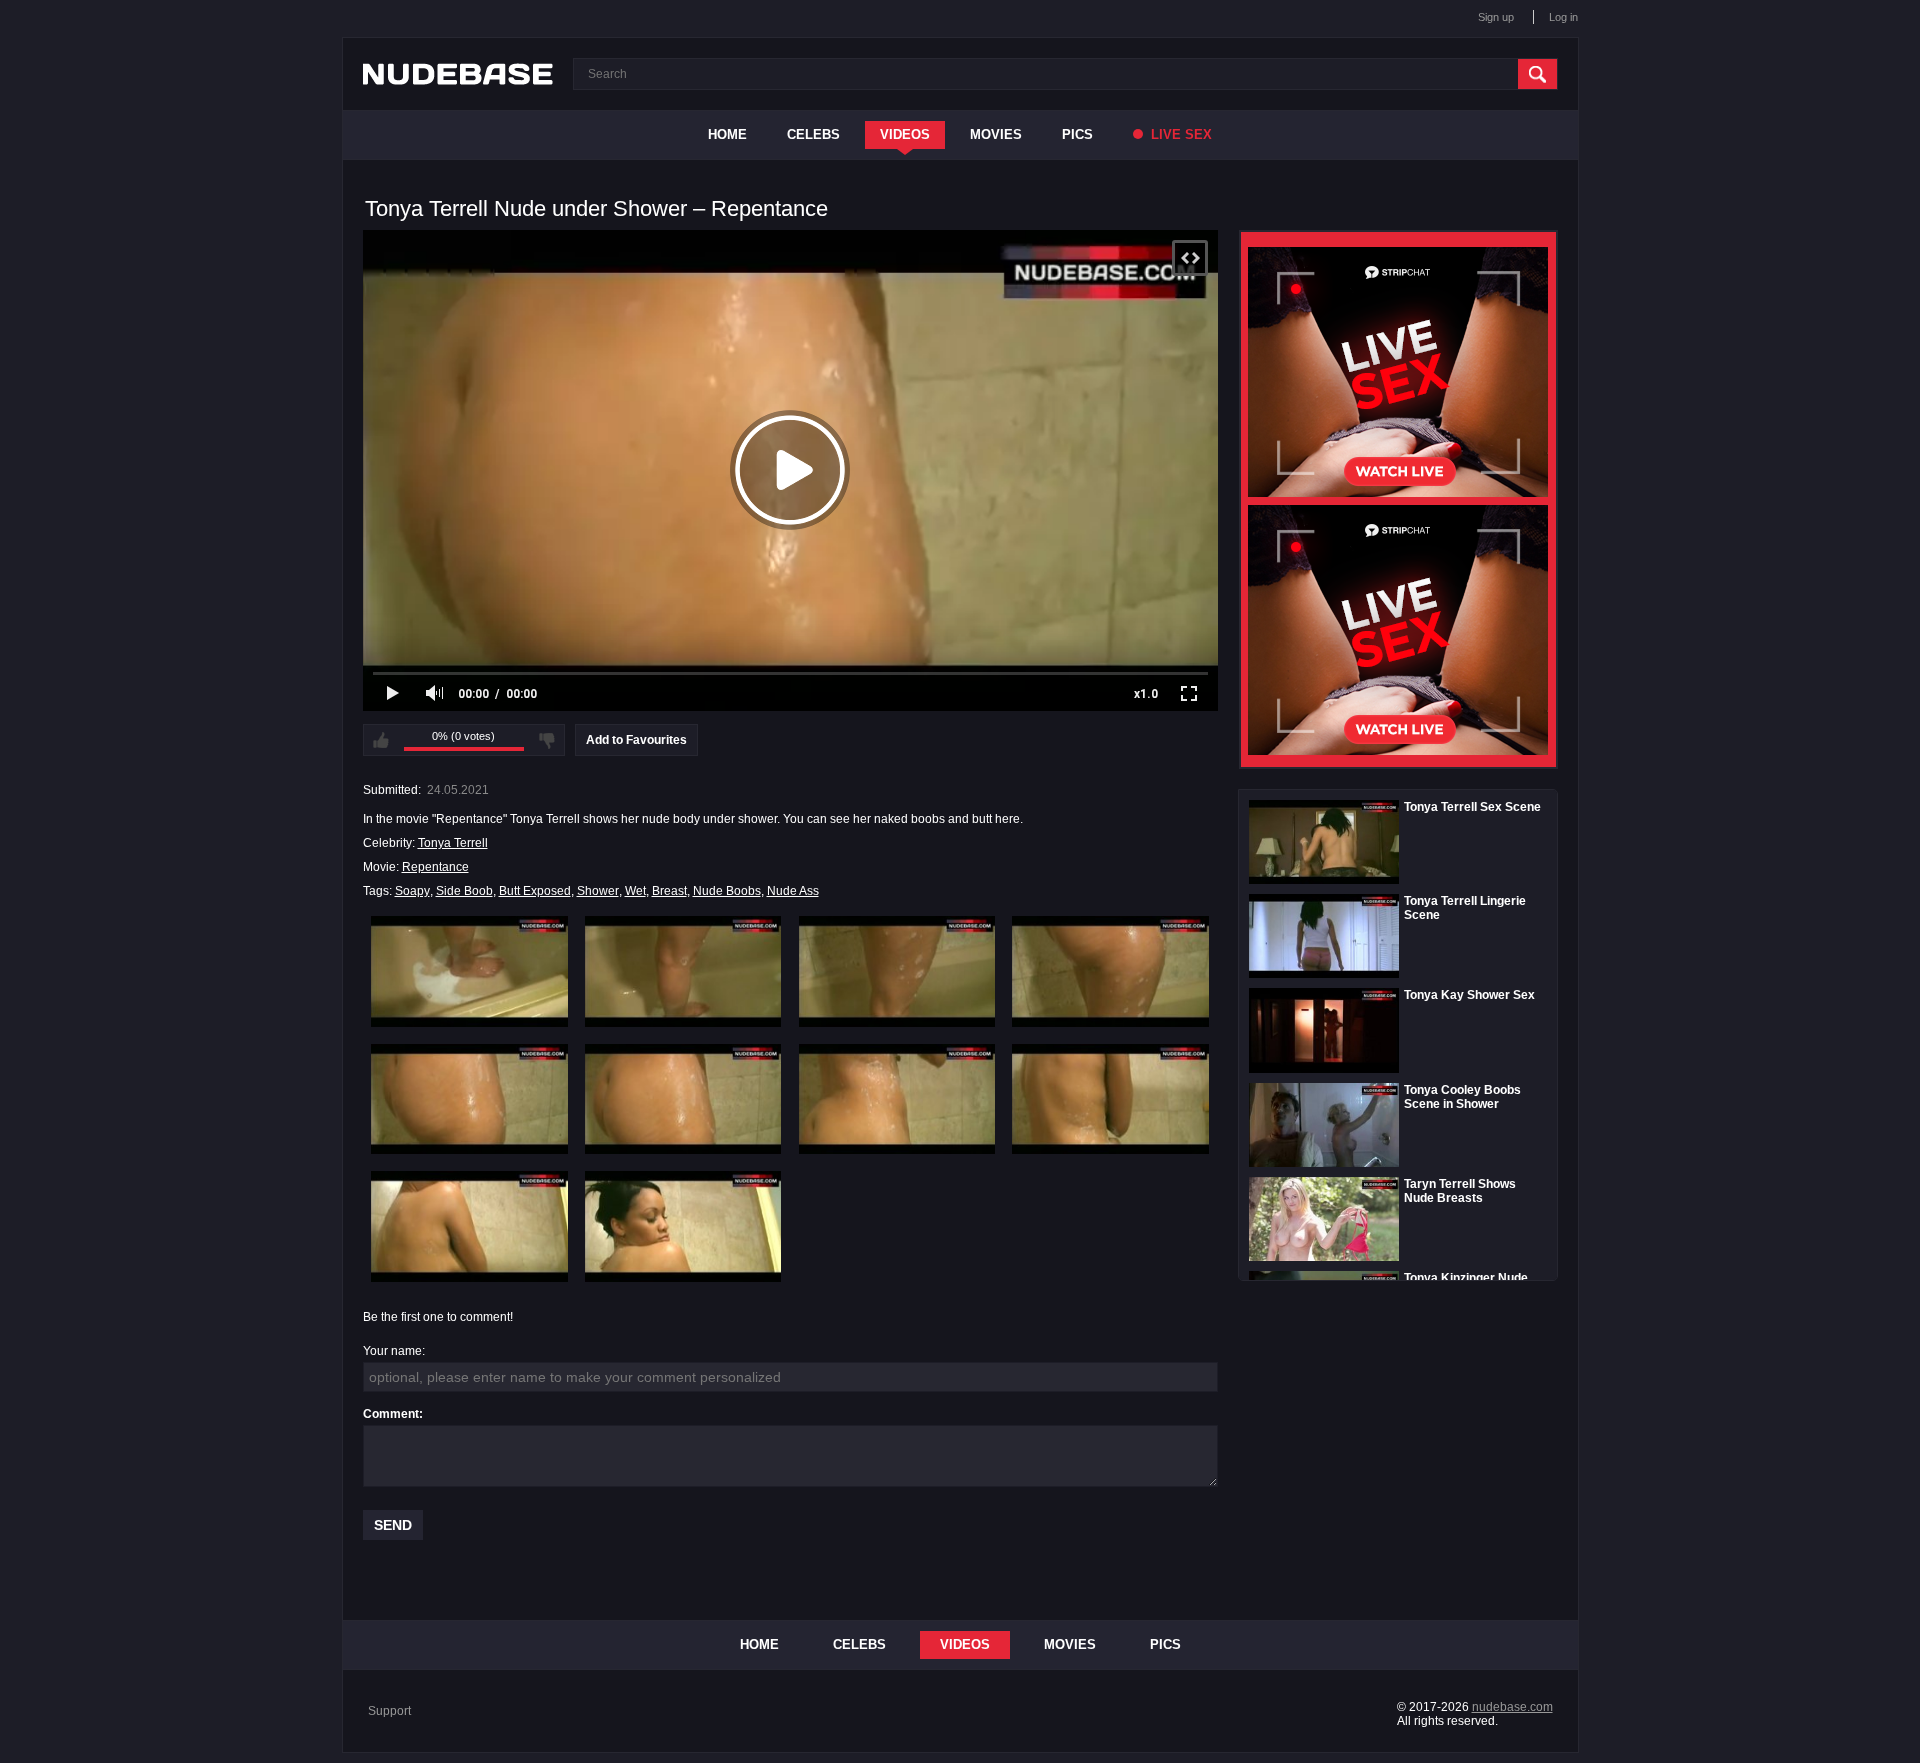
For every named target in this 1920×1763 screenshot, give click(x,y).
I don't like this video (547, 740)
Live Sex (1179, 134)
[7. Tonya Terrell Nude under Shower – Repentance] (897, 1099)
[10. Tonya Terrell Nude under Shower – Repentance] (683, 1226)
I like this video (381, 740)
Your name (392, 1351)
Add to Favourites (636, 740)
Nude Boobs (727, 891)
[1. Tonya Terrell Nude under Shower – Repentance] (469, 971)
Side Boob (464, 891)
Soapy (412, 891)
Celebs (813, 134)
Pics (1077, 134)
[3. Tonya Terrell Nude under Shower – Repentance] (897, 971)
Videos (905, 134)
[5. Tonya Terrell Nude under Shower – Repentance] (469, 1099)
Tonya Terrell (453, 843)
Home (727, 134)
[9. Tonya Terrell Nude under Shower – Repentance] (469, 1226)
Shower (598, 891)
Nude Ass (793, 891)
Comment (391, 1414)
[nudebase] (458, 74)
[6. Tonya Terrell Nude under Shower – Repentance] (683, 1099)
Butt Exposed (535, 891)
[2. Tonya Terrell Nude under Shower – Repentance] (683, 971)
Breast (669, 891)
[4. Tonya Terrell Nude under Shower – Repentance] (1110, 971)
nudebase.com (1512, 1707)
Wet (635, 891)
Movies (996, 134)
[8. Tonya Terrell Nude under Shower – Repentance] (1110, 1099)
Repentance (435, 867)
